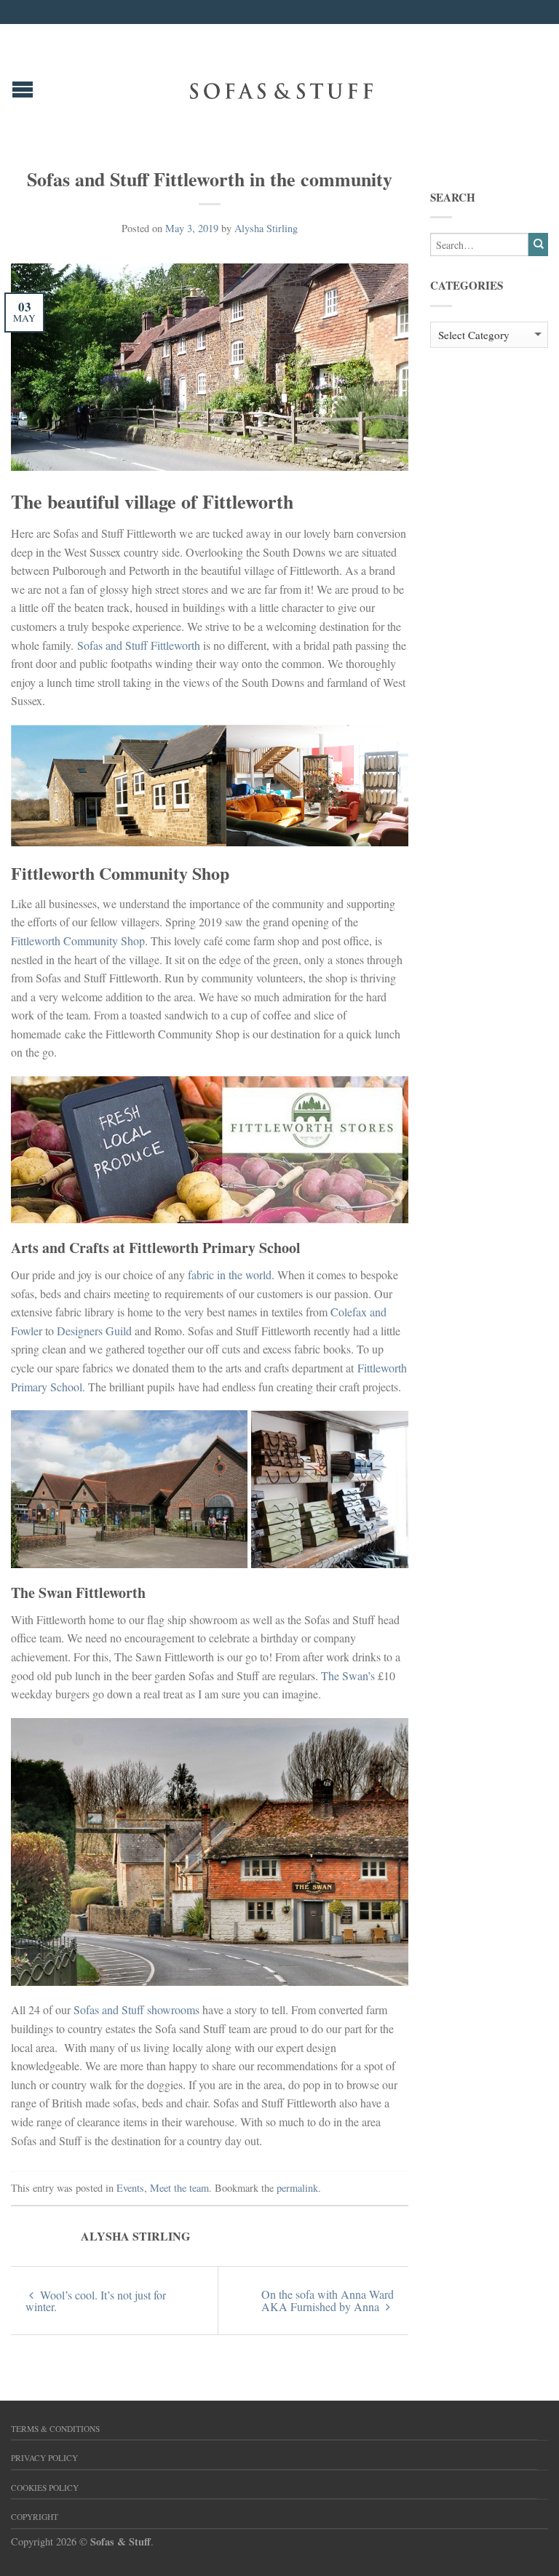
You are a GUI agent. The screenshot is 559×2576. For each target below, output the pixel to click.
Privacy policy (44, 2458)
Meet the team (179, 2188)
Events (130, 2188)
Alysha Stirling (266, 228)
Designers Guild (94, 1331)
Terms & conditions (55, 2429)
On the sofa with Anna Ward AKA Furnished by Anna (328, 2300)
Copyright (35, 2517)
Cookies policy (45, 2488)
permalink (297, 2188)
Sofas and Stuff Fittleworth (139, 645)
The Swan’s (348, 1675)
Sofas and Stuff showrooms (136, 2009)
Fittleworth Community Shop (78, 941)
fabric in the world (230, 1275)
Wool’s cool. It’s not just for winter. (96, 2301)
